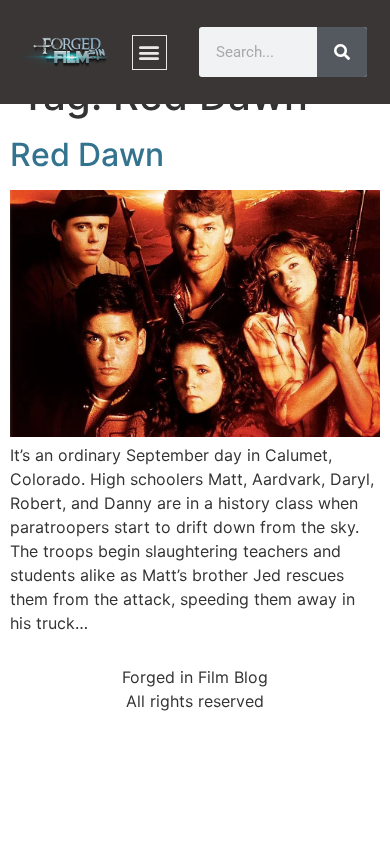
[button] (149, 52)
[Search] (342, 52)
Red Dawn (87, 154)
